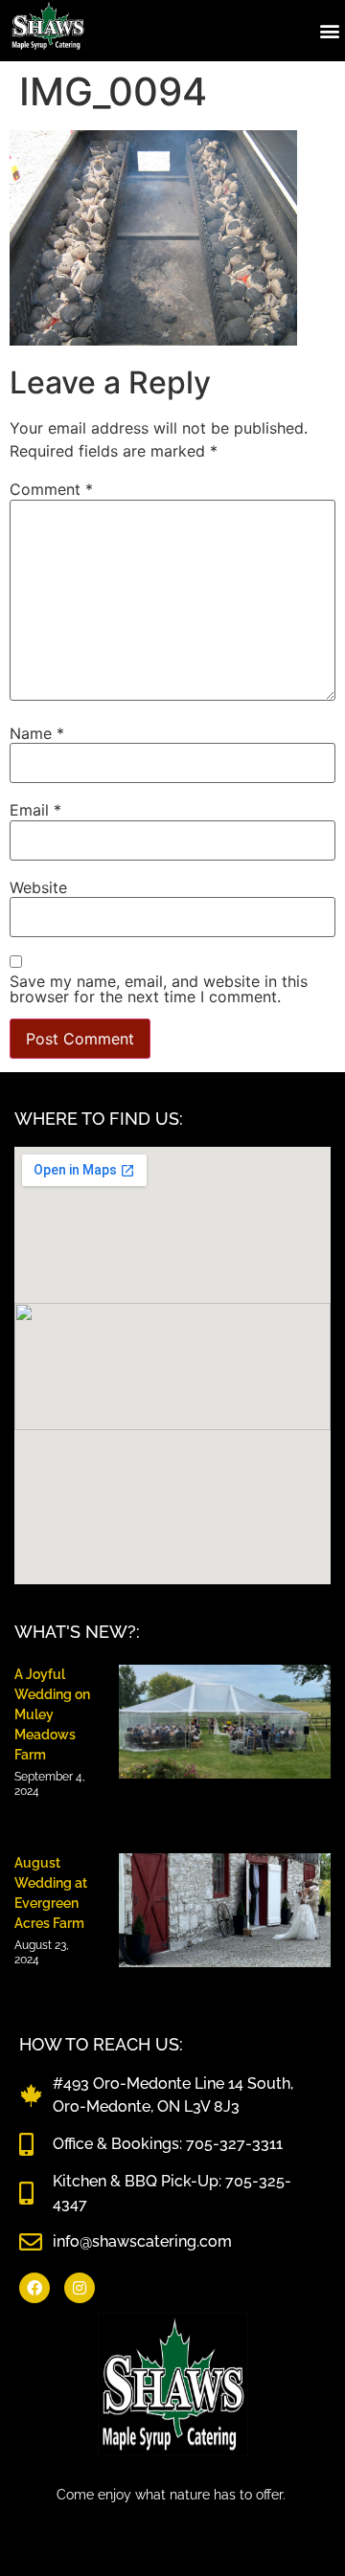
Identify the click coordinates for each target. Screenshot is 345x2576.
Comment (51, 489)
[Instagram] (80, 2288)
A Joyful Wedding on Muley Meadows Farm (52, 1714)
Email (35, 810)
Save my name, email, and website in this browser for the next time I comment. (159, 989)
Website (38, 887)
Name (37, 733)
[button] (329, 30)
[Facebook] (34, 2288)
